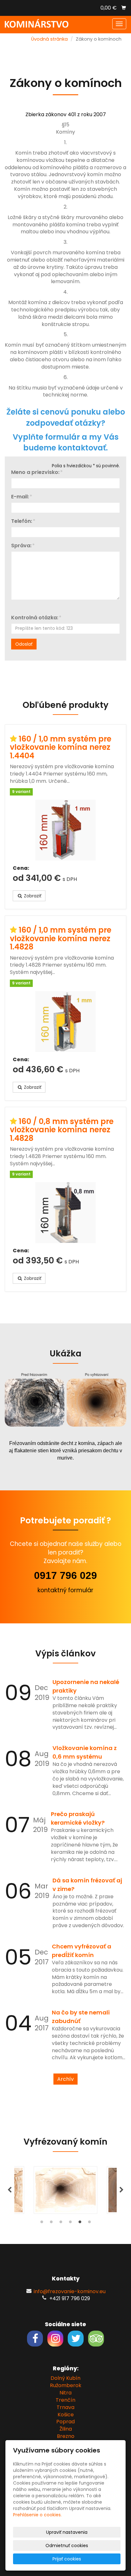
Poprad (65, 2422)
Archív (65, 2079)
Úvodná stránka (49, 39)
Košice (66, 2415)
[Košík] (124, 8)
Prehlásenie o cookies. (37, 2515)
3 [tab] (61, 2223)
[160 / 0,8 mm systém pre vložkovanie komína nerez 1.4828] (65, 1213)
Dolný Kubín (65, 2378)
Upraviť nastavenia (67, 2532)
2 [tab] (51, 2223)
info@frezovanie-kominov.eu (70, 2291)
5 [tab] (80, 2223)
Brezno (66, 2436)
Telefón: (22, 521)
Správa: (21, 546)
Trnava (65, 2407)
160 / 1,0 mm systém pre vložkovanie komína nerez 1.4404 (61, 747)
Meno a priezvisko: (35, 472)
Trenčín (65, 2400)
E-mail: (20, 497)
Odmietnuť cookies (67, 2546)
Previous (10, 2190)
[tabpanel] (65, 2190)
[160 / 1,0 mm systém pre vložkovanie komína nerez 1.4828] (65, 1022)
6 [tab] (89, 2223)
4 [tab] (70, 2223)
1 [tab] (42, 2223)
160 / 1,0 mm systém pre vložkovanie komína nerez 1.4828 (61, 938)
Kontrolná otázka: (35, 618)
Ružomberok (66, 2385)
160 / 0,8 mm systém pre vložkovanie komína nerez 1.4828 (62, 1130)
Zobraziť (32, 896)
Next (121, 2190)
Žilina (66, 2429)
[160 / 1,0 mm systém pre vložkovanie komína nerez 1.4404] (65, 830)
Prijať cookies (67, 2559)
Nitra (65, 2393)
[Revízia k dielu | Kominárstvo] (37, 23)
